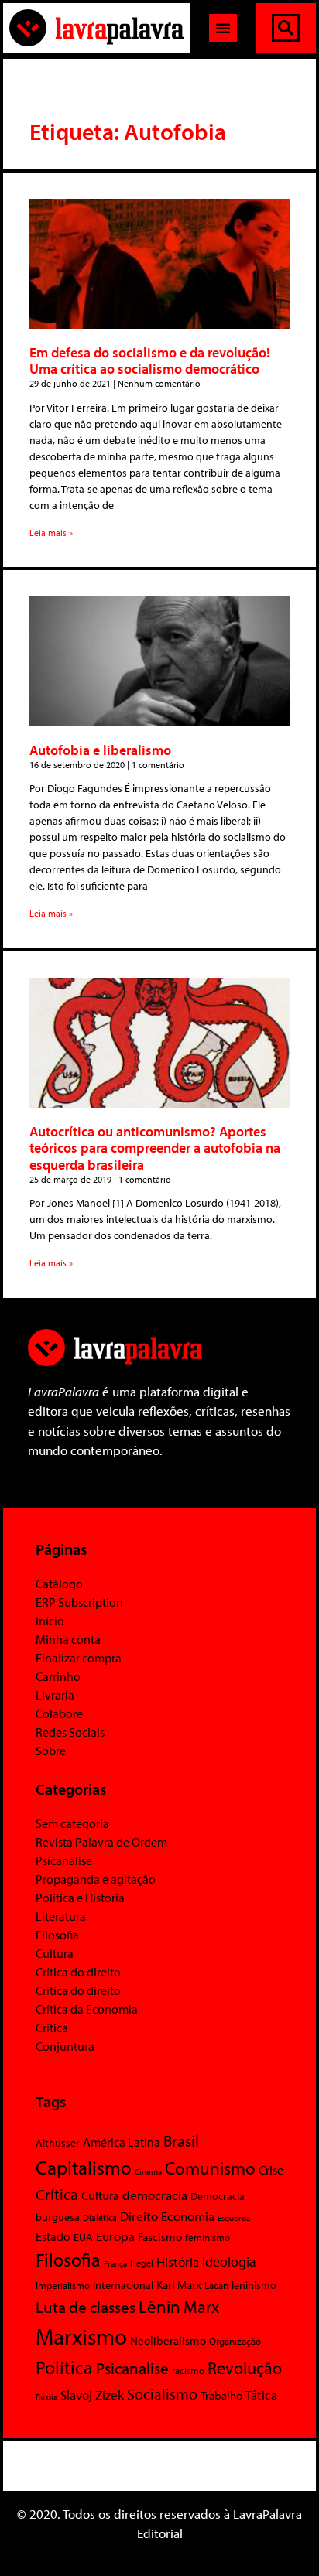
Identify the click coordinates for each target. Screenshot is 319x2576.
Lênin (159, 2306)
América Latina (122, 2142)
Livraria (55, 1695)
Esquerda (234, 2218)
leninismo (254, 2285)
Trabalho (221, 2395)
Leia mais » (51, 533)
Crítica (52, 2028)
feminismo (208, 2237)
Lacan (216, 2285)
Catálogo (59, 1584)
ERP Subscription (79, 1602)
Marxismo (81, 2336)
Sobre (51, 1751)
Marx (201, 2306)
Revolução (245, 2368)
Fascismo (160, 2237)
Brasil (181, 2140)
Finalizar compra (79, 1658)
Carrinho (58, 1676)
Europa (115, 2236)
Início (50, 1621)
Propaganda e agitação (96, 1879)
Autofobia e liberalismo (100, 750)
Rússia (46, 2397)
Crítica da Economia (87, 2009)
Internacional (123, 2285)
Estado (53, 2236)
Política (64, 2367)
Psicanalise (132, 2368)
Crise (271, 2170)
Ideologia (229, 2261)
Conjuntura (65, 2046)
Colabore (59, 1713)
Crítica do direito (78, 1972)
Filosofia (57, 1935)
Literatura (61, 1916)
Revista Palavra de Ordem (101, 1842)
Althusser (58, 2143)
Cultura (55, 1953)
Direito (139, 2216)
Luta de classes (86, 2307)
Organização (235, 2341)
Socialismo (162, 2393)
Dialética (100, 2217)
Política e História (80, 1898)
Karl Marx (179, 2284)
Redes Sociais (70, 1732)
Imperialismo (63, 2285)
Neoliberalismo (168, 2340)
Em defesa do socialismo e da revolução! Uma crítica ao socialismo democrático (150, 361)
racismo (188, 2370)
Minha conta (68, 1639)
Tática (261, 2395)
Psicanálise (64, 1860)
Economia (188, 2216)
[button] (223, 28)
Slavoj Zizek (92, 2394)
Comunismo (210, 2168)
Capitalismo (84, 2167)
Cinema (148, 2171)
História (178, 2262)
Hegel (142, 2263)
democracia (155, 2195)
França (115, 2263)
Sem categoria (72, 1823)
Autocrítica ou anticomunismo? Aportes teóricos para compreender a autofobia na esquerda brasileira (155, 1148)
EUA (83, 2237)
